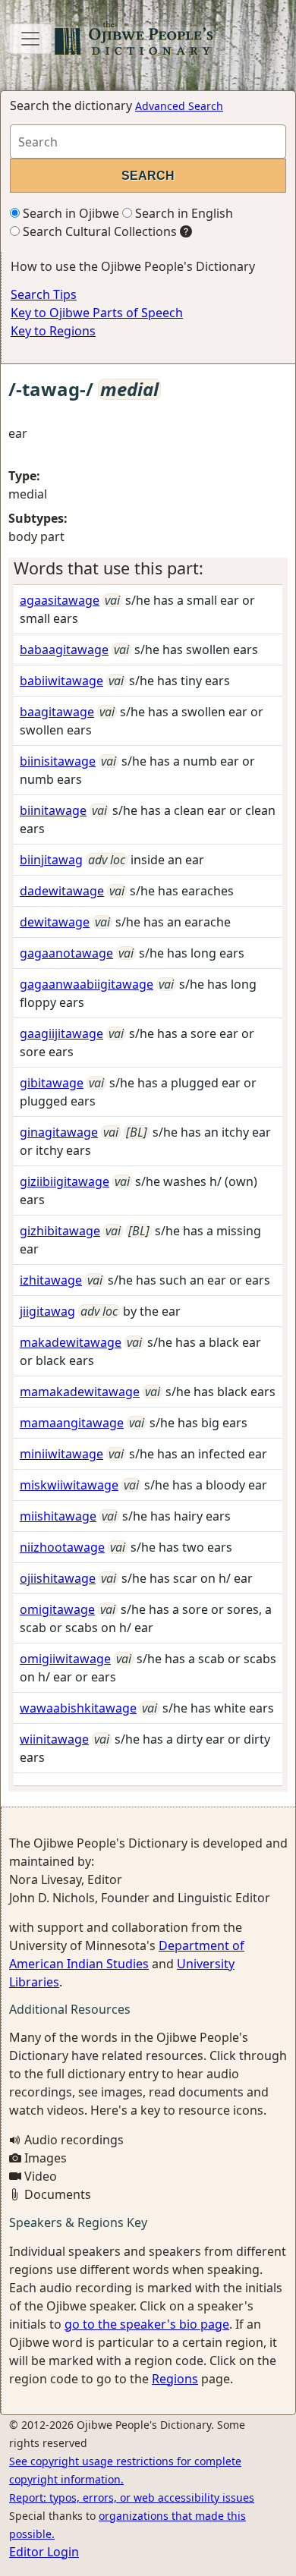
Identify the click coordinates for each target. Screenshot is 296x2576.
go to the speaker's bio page (147, 2324)
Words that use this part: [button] (109, 568)
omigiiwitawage (65, 1659)
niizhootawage (62, 1547)
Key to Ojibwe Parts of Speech (97, 313)
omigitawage (57, 1609)
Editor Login (44, 2552)
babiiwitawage (61, 681)
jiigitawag (47, 1311)
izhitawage (51, 1280)
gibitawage (52, 1083)
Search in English (183, 213)
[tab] (148, 568)
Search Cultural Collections (98, 231)
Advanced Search (179, 106)
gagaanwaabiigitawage (87, 984)
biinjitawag (51, 860)
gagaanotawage (66, 953)
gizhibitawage (60, 1231)
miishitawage (58, 1516)
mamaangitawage (72, 1423)
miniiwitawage (61, 1454)
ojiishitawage (58, 1578)
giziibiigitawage (65, 1181)
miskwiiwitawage (69, 1485)
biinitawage (53, 810)
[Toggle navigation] (30, 39)
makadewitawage (71, 1342)
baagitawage (57, 712)
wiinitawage (54, 1739)
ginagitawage (59, 1132)
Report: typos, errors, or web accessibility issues (132, 2497)
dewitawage (55, 922)
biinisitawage (58, 761)
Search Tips (44, 294)
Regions (175, 2379)
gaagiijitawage (61, 1033)
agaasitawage (60, 600)
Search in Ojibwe (69, 213)
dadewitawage (62, 891)
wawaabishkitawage (78, 1708)
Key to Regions (53, 331)
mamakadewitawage (80, 1392)
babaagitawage (64, 650)
